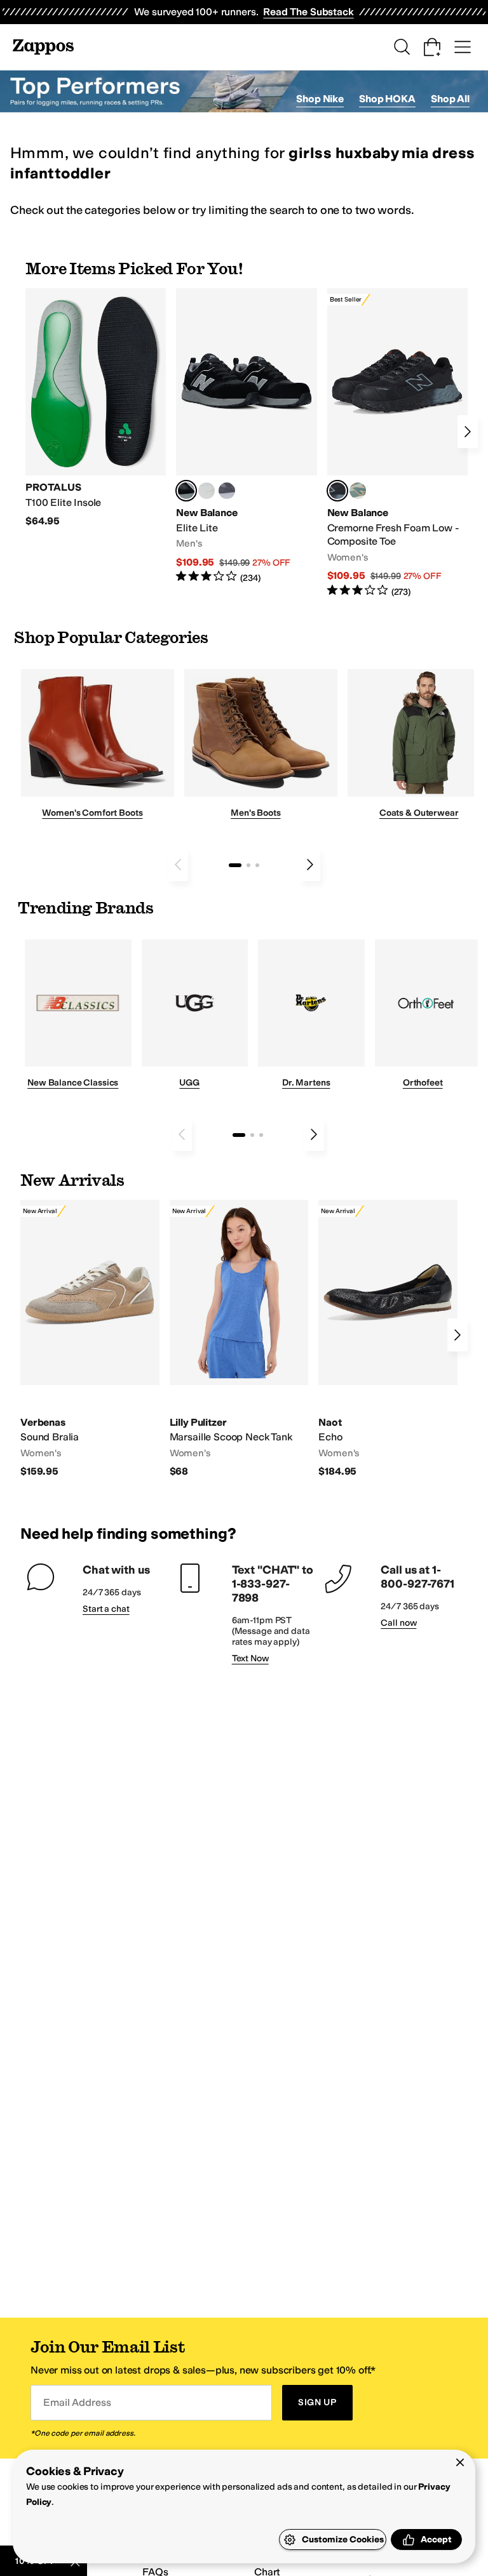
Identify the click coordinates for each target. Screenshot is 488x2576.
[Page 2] (248, 865)
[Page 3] (257, 865)
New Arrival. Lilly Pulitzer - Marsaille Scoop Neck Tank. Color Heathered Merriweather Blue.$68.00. (239, 1339)
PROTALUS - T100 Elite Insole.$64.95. (96, 408)
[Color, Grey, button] (227, 491)
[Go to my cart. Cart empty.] (432, 47)
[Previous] (178, 865)
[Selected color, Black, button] (186, 491)
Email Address (77, 2402)
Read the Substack (308, 12)
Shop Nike (320, 99)
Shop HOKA (387, 99)
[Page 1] (235, 865)
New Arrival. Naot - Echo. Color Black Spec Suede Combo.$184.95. (388, 1339)
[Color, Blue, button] (207, 491)
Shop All (450, 99)
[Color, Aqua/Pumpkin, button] (358, 491)
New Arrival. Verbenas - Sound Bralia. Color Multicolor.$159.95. (90, 1339)
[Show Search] (402, 47)
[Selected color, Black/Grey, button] (337, 491)
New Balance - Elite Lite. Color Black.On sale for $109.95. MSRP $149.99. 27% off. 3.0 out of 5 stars (246, 436)
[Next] (468, 432)
